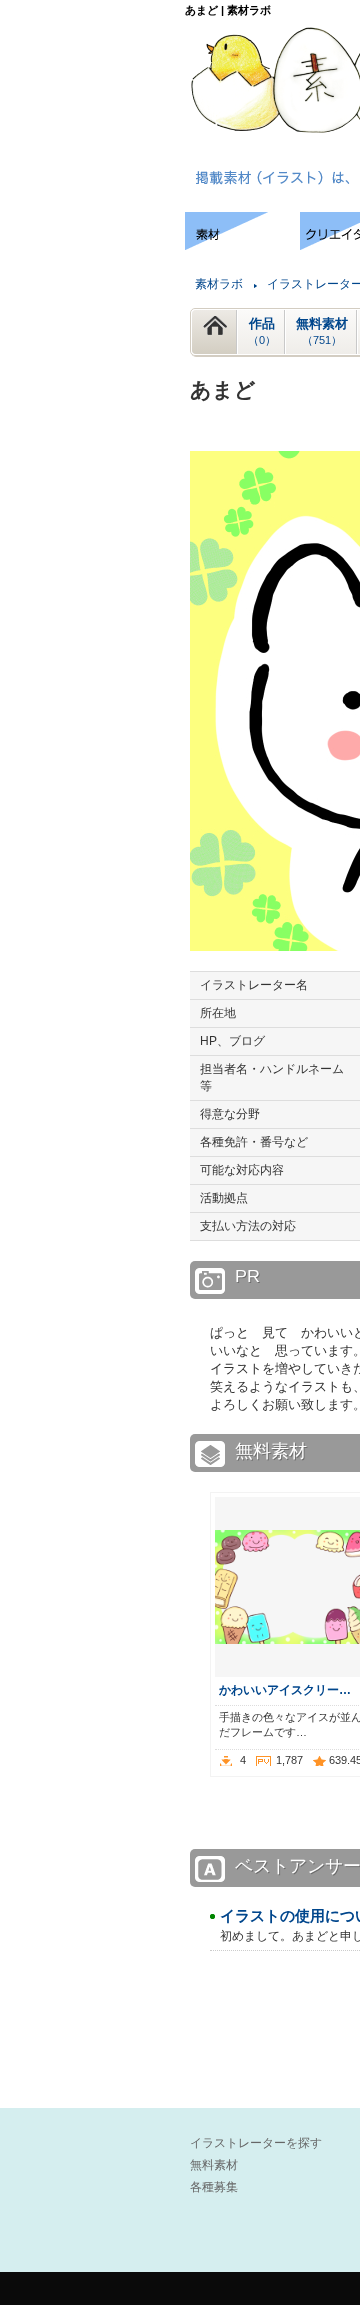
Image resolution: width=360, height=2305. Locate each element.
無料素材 (322, 331)
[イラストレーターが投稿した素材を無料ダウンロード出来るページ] (242, 244)
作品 (262, 331)
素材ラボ (219, 284)
